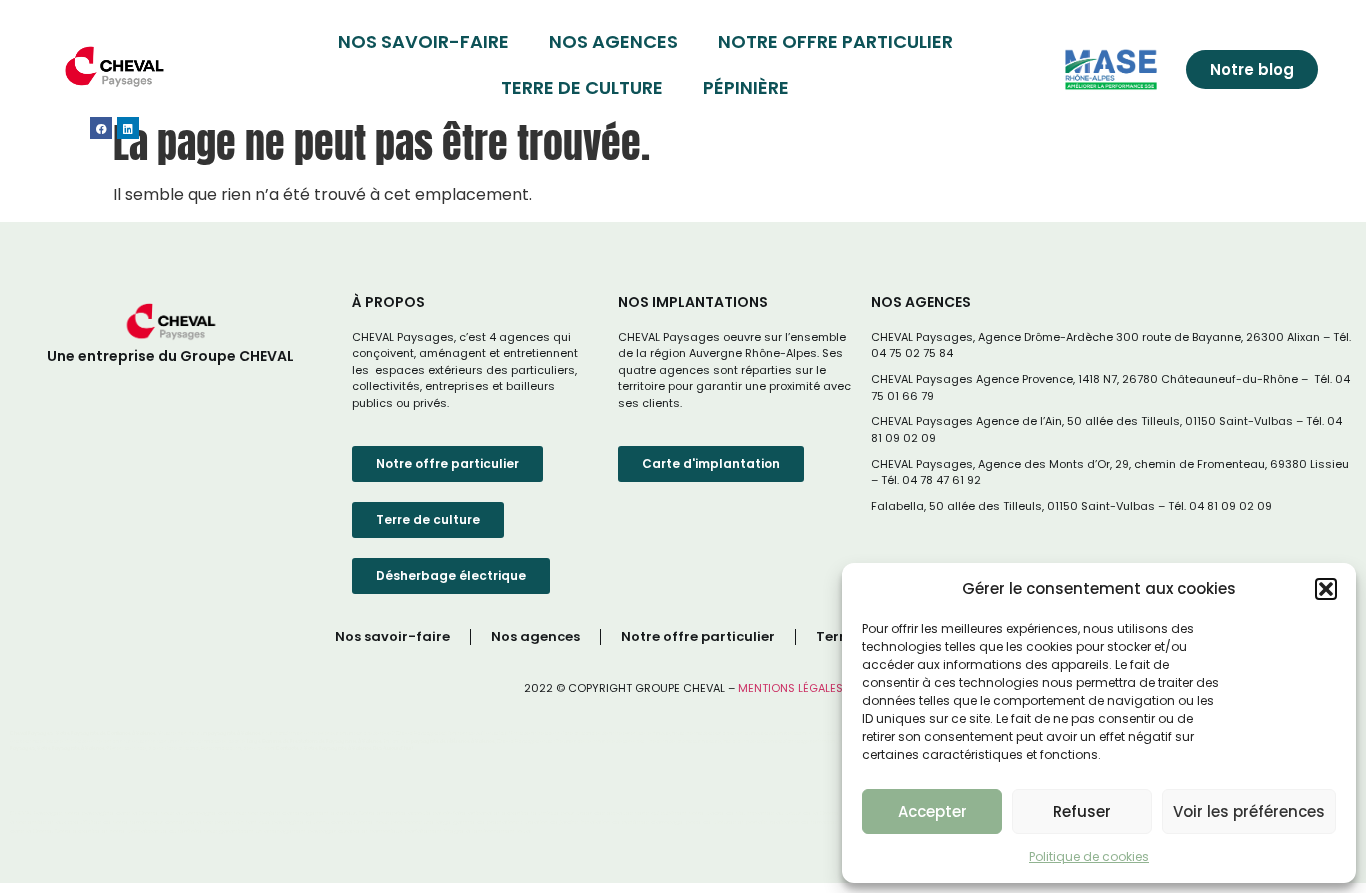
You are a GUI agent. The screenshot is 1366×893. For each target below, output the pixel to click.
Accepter (932, 811)
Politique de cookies (1089, 856)
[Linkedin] (128, 128)
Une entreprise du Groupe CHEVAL (170, 356)
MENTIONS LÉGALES (790, 688)
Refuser (1082, 811)
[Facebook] (101, 128)
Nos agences (613, 41)
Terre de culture (582, 87)
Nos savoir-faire (423, 41)
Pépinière (746, 87)
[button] (1326, 589)
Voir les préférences (1249, 811)
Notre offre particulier (835, 41)
